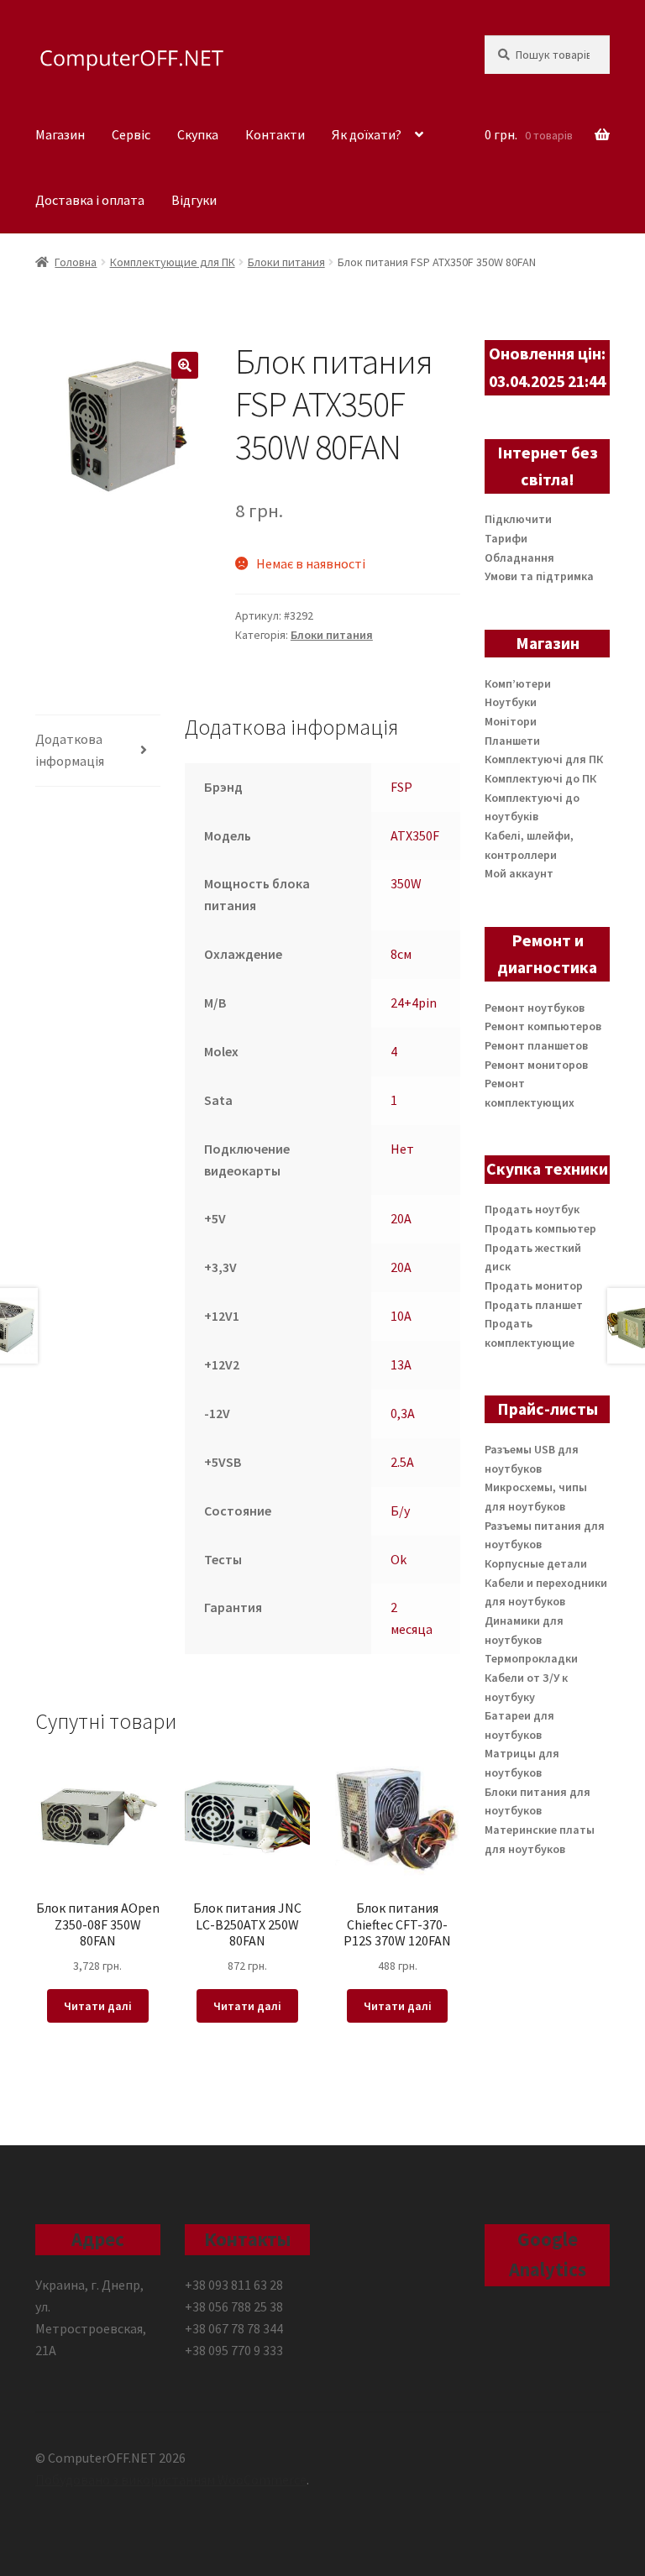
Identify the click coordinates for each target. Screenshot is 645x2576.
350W (406, 883)
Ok (399, 1559)
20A (401, 1218)
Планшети (512, 741)
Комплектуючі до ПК (540, 778)
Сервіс (131, 134)
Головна (76, 262)
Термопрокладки (531, 1658)
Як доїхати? (367, 134)
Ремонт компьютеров (543, 1026)
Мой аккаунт (519, 873)
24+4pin (414, 1003)
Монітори (511, 721)
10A (401, 1316)
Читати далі (98, 2006)
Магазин (60, 134)
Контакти (275, 134)
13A (401, 1364)
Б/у (400, 1511)
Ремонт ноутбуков (535, 1008)
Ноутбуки (511, 702)
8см (401, 954)
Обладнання (519, 558)
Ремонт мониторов (536, 1065)
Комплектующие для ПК (173, 262)
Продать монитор (534, 1285)
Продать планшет (534, 1305)
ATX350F (415, 835)
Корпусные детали (536, 1563)
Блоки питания (286, 262)
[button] (185, 365)
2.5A (402, 1462)
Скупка (198, 134)
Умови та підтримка (539, 576)
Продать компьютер (540, 1228)
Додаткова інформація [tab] (70, 750)
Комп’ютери (518, 683)
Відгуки (194, 200)
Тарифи (506, 538)
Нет (402, 1149)
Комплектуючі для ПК (544, 759)
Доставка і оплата (90, 200)
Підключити (518, 519)
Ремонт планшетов (536, 1045)
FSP (401, 787)
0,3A (403, 1413)
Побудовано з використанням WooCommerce (171, 2479)
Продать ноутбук (532, 1209)
